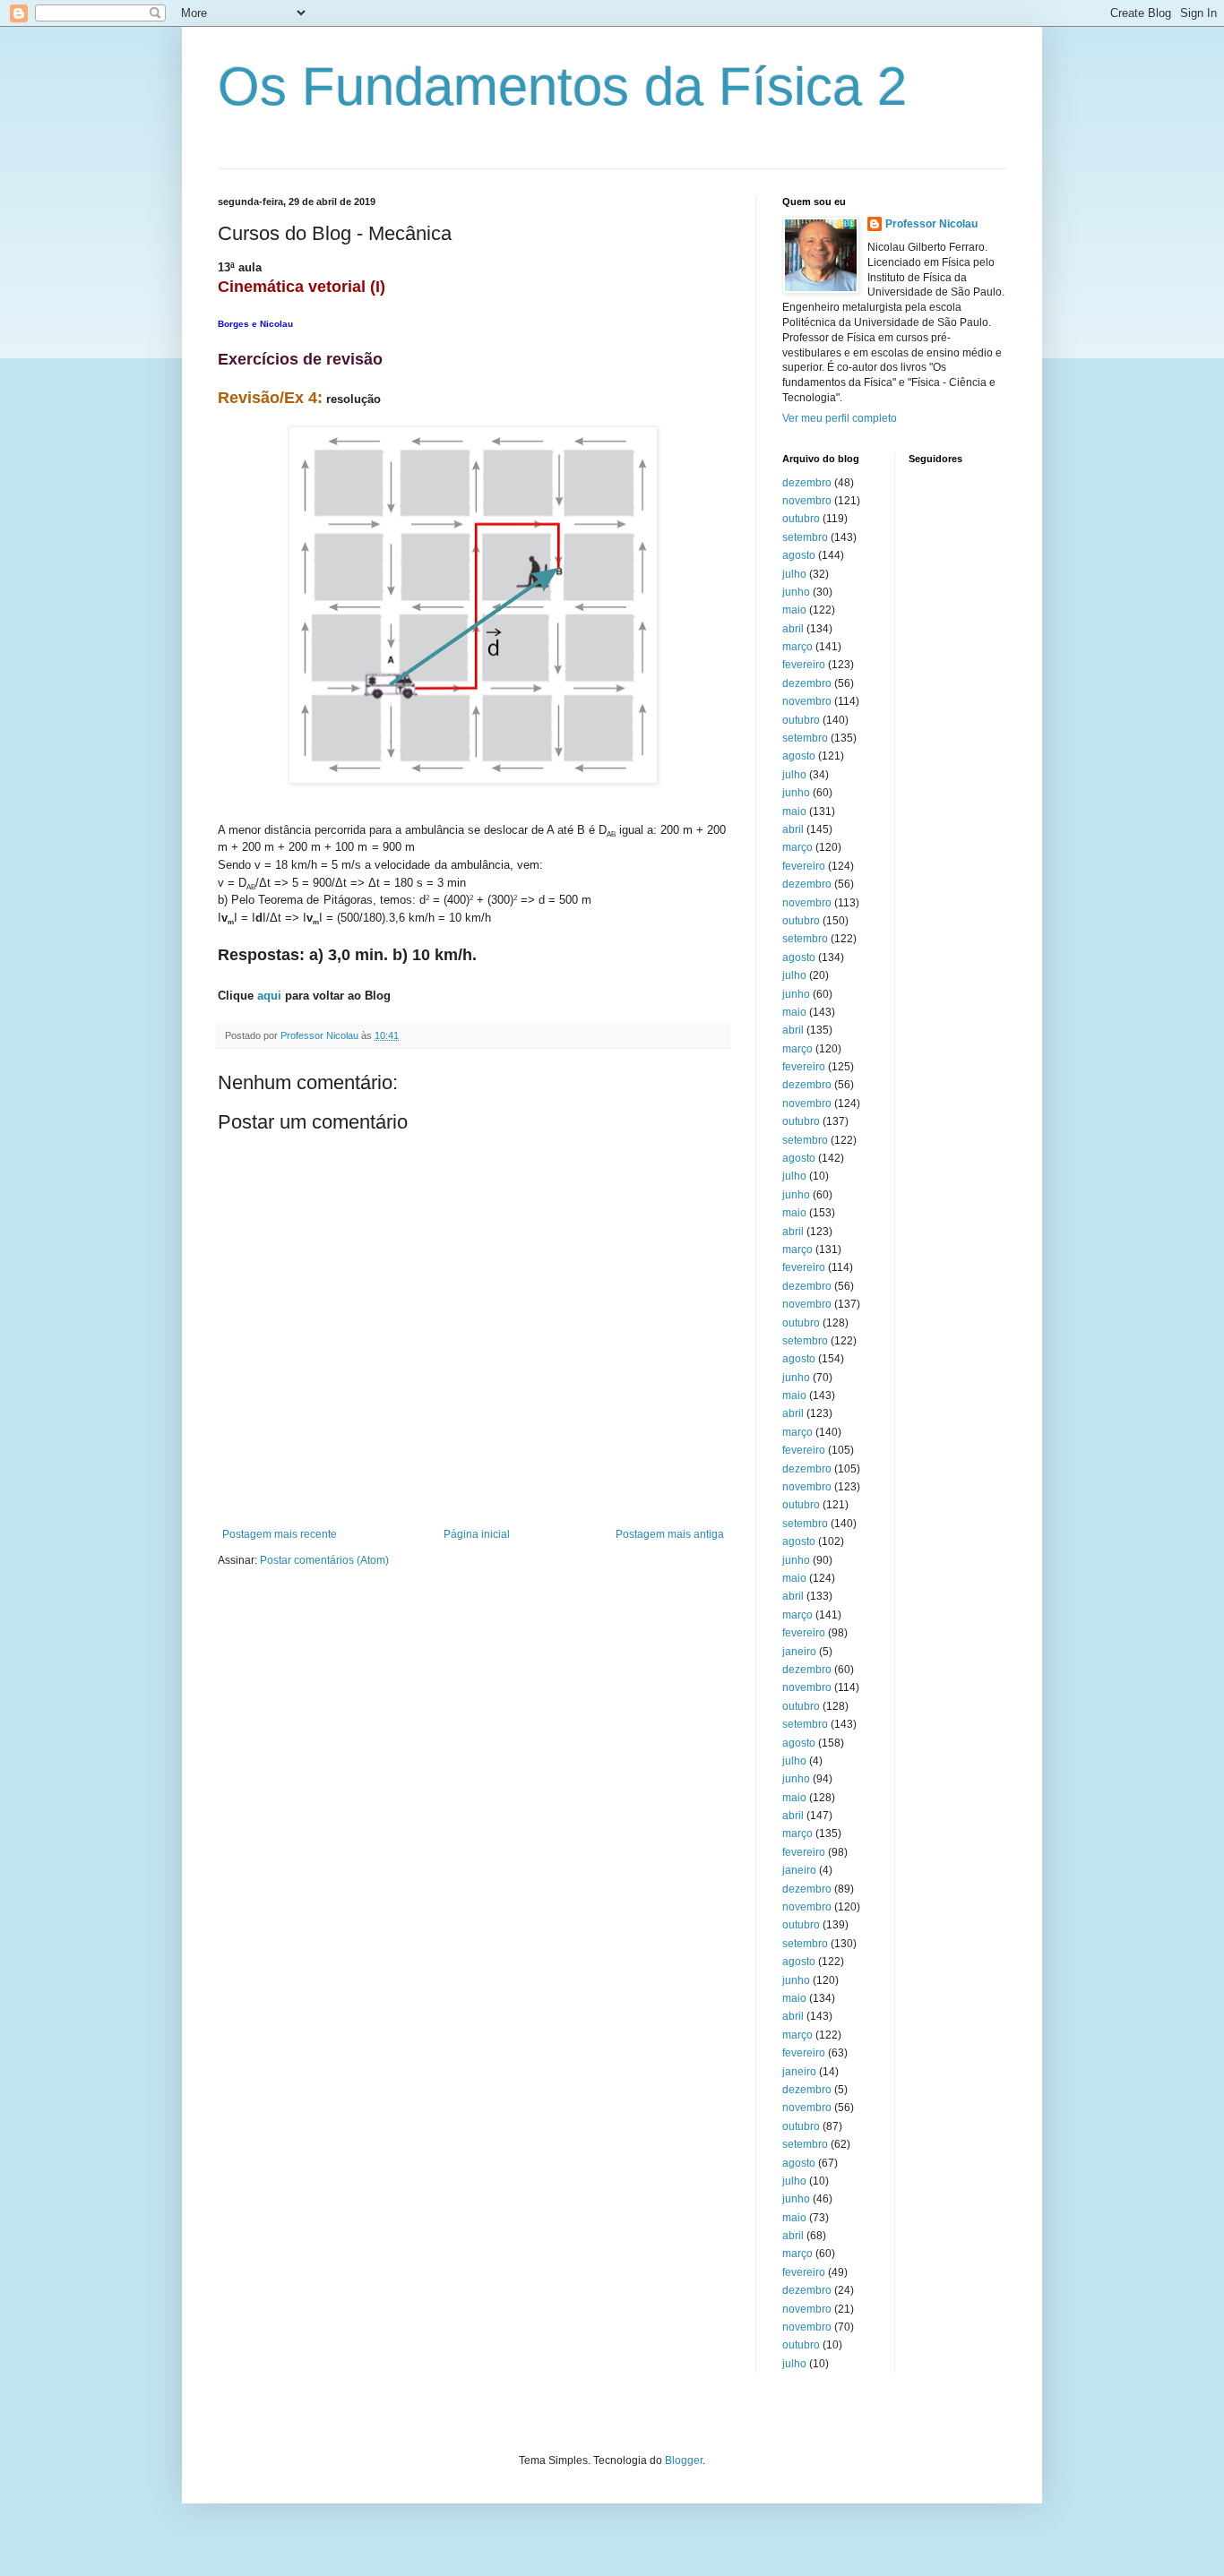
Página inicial (477, 1534)
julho (794, 574)
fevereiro (804, 665)
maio (794, 610)
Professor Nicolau (931, 224)
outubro (801, 519)
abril (793, 629)
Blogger (684, 2460)
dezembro (807, 483)
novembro (807, 501)
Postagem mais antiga (670, 1534)
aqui (269, 996)
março (797, 647)
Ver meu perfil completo (840, 418)
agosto (799, 555)
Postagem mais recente (280, 1534)
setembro (805, 537)
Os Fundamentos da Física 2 (562, 86)
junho (796, 592)
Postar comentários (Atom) (324, 1560)
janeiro (799, 1652)
